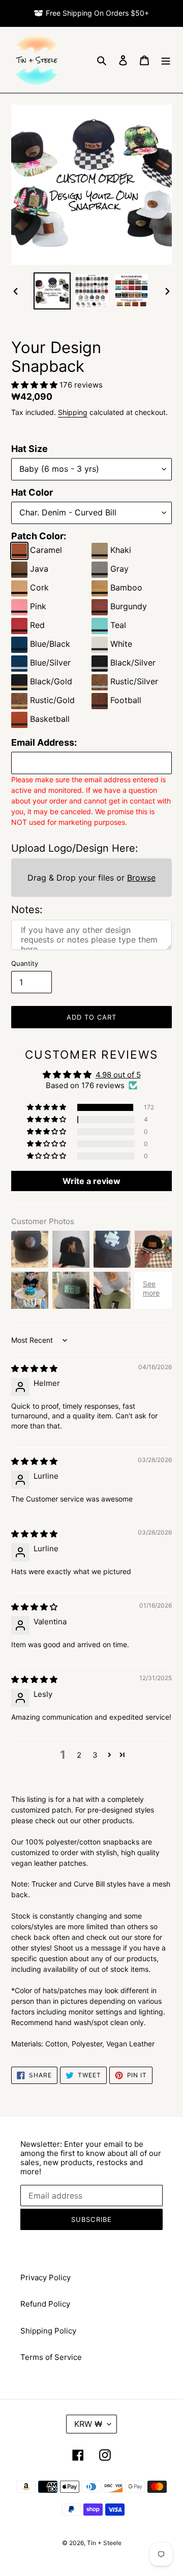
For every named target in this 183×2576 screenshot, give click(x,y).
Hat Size (29, 449)
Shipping (73, 412)
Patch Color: (39, 536)
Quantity (25, 963)
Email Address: (44, 742)
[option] (52, 291)
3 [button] (95, 1755)
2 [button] (79, 1755)
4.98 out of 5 (118, 1075)
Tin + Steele (104, 2543)
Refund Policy (45, 2304)
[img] (34, 1368)
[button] (35, 385)
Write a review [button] (91, 1181)
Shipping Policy (48, 2331)
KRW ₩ (88, 2424)
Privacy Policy (45, 2277)
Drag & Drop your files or (91, 878)
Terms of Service (51, 2357)
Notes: (27, 910)
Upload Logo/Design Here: (75, 848)
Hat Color (32, 492)
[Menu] (166, 60)
